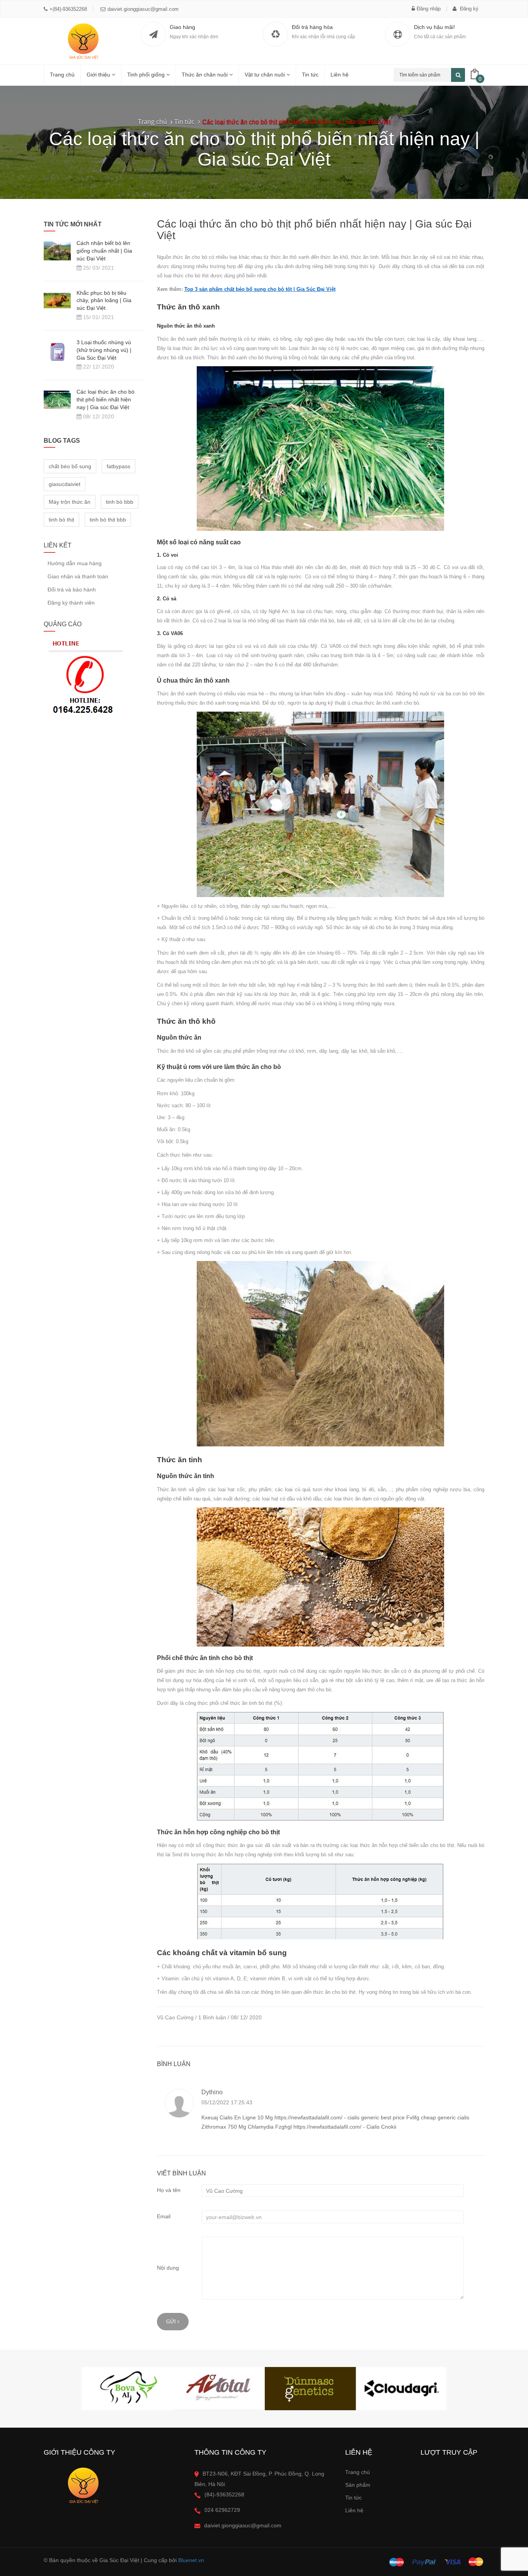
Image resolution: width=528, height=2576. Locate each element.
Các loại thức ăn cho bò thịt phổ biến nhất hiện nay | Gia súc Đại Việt (106, 399)
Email (164, 2216)
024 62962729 (222, 2510)
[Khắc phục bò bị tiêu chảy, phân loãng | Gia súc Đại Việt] (57, 300)
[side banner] (84, 679)
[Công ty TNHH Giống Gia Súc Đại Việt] (83, 41)
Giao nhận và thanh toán (78, 576)
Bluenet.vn (191, 2560)
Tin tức (310, 75)
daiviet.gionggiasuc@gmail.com (143, 9)
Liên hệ (340, 75)
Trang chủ (358, 2472)
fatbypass (118, 466)
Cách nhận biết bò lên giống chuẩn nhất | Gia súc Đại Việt (104, 251)
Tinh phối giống (147, 75)
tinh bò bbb (120, 502)
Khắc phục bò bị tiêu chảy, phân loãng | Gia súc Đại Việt (104, 301)
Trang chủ (62, 75)
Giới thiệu (99, 75)
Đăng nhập (429, 9)
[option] (127, 2389)
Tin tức (353, 2498)
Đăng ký (468, 9)
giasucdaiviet (65, 484)
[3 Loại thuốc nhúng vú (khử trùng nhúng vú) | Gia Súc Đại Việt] (57, 352)
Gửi (172, 2322)
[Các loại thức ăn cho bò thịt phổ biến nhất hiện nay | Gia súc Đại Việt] (57, 399)
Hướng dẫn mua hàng (75, 563)
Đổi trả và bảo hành (72, 590)
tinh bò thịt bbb (108, 520)
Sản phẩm (358, 2485)
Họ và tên (169, 2190)
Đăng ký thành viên (71, 603)
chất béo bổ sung (70, 466)
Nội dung (168, 2268)
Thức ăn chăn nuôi (205, 75)
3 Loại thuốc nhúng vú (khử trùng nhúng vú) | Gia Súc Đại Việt (104, 350)
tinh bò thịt (61, 520)
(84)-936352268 (224, 2494)
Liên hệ (354, 2510)
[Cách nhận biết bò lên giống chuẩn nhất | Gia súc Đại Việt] (57, 250)
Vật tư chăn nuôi (266, 75)
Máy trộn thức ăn (70, 502)
